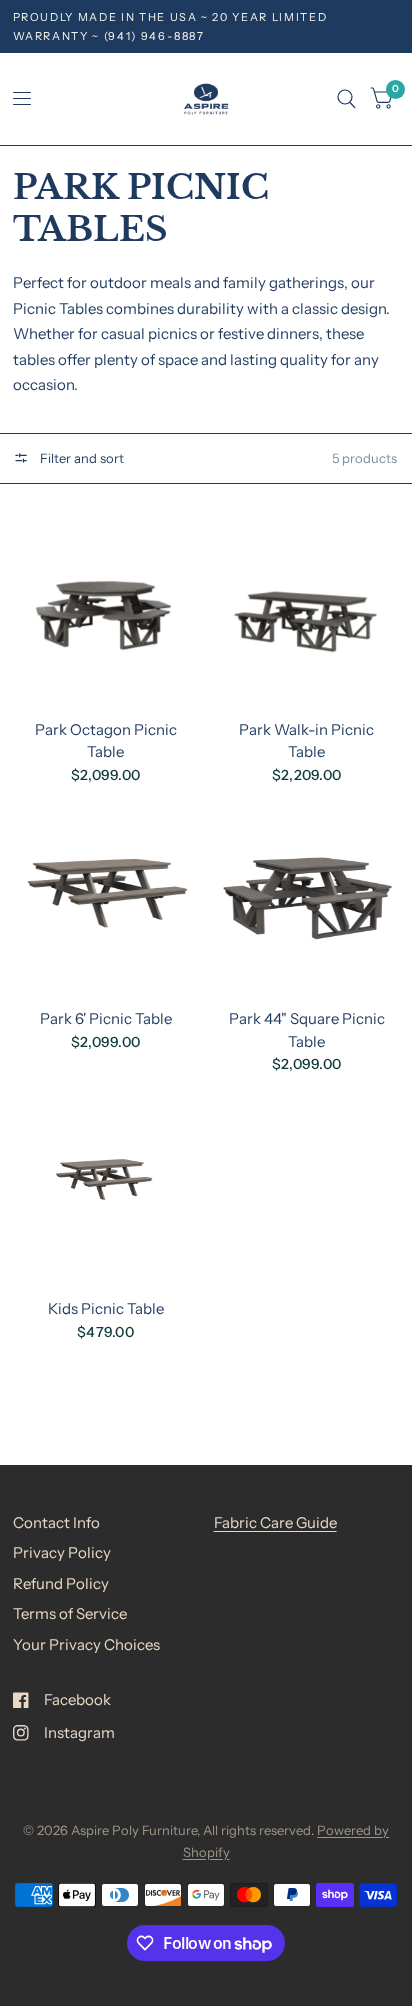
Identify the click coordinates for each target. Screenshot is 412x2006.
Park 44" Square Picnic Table (307, 1030)
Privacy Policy (62, 1552)
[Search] (346, 99)
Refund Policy (61, 1583)
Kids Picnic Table (106, 1308)
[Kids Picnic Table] (106, 1190)
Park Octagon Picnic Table (106, 741)
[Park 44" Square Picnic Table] (307, 900)
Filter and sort (80, 458)
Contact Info (56, 1522)
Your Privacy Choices (86, 1644)
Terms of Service (70, 1613)
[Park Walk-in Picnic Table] (307, 611)
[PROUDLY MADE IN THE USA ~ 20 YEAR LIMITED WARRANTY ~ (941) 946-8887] (206, 26)
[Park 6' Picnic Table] (106, 900)
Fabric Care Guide (275, 1522)
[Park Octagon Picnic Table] (106, 611)
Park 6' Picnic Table (106, 1018)
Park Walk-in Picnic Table (306, 741)
